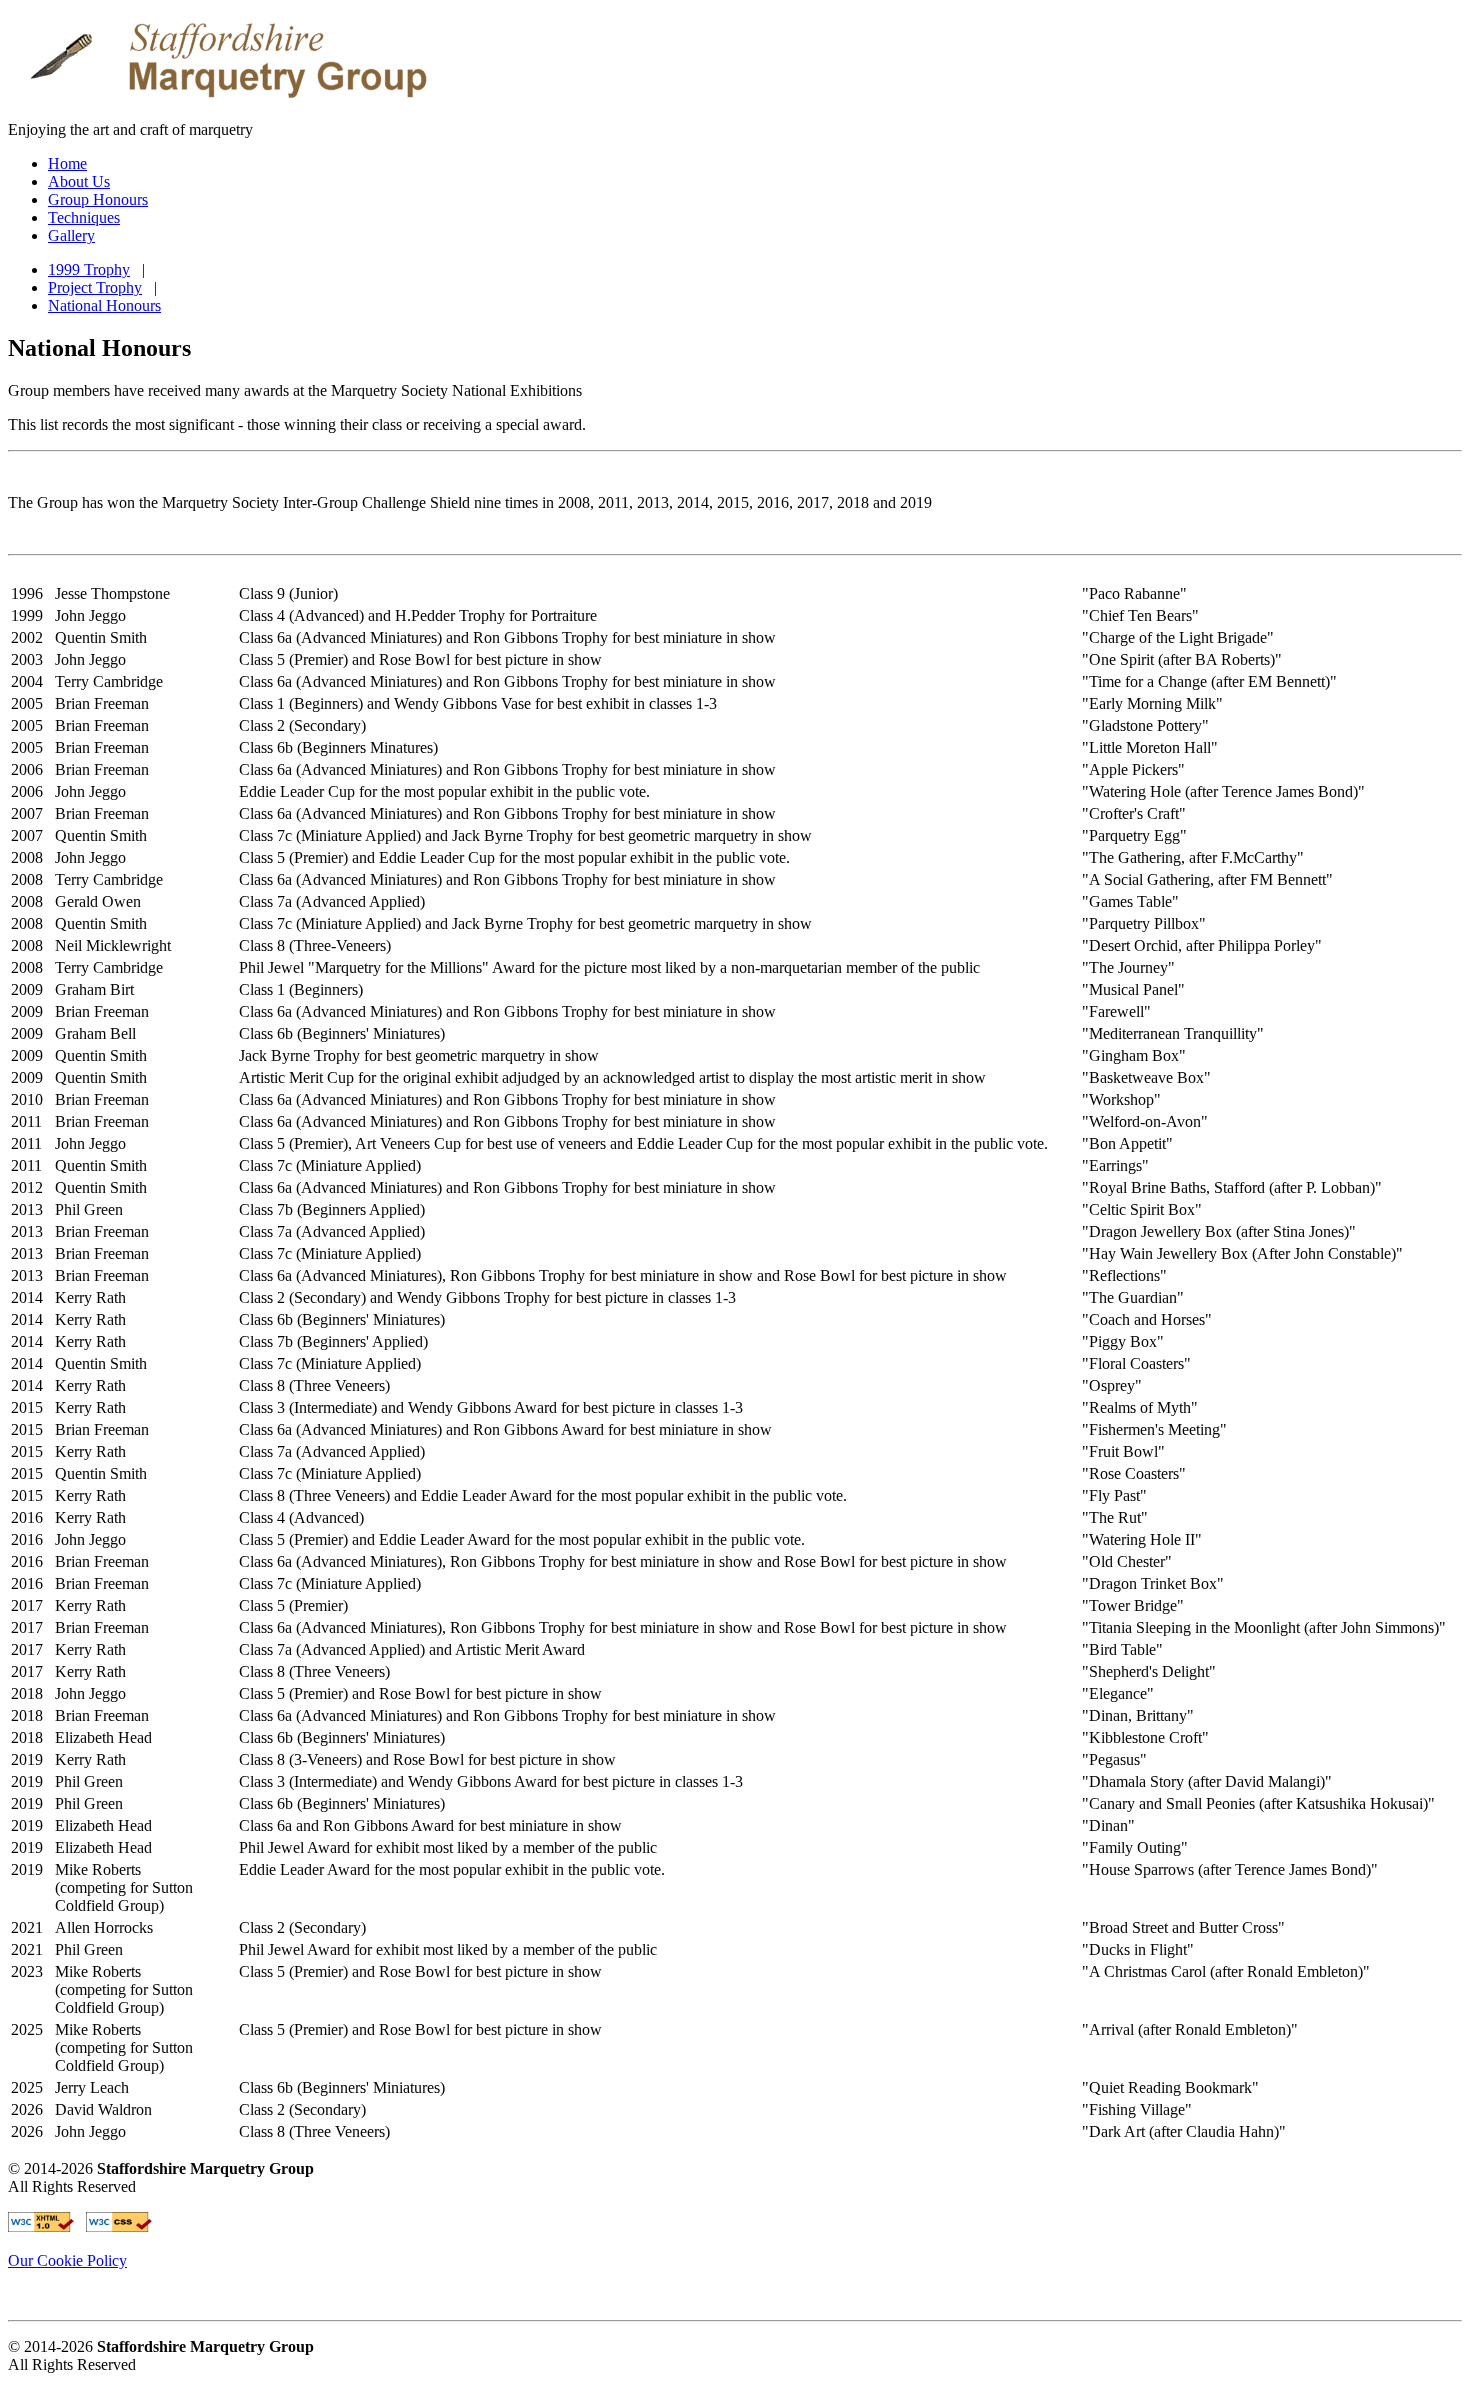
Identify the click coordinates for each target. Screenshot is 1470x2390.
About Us (79, 181)
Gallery (71, 235)
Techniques (84, 217)
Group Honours (98, 199)
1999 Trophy (89, 269)
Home (67, 163)
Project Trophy (95, 287)
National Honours (104, 305)
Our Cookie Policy (67, 2260)
